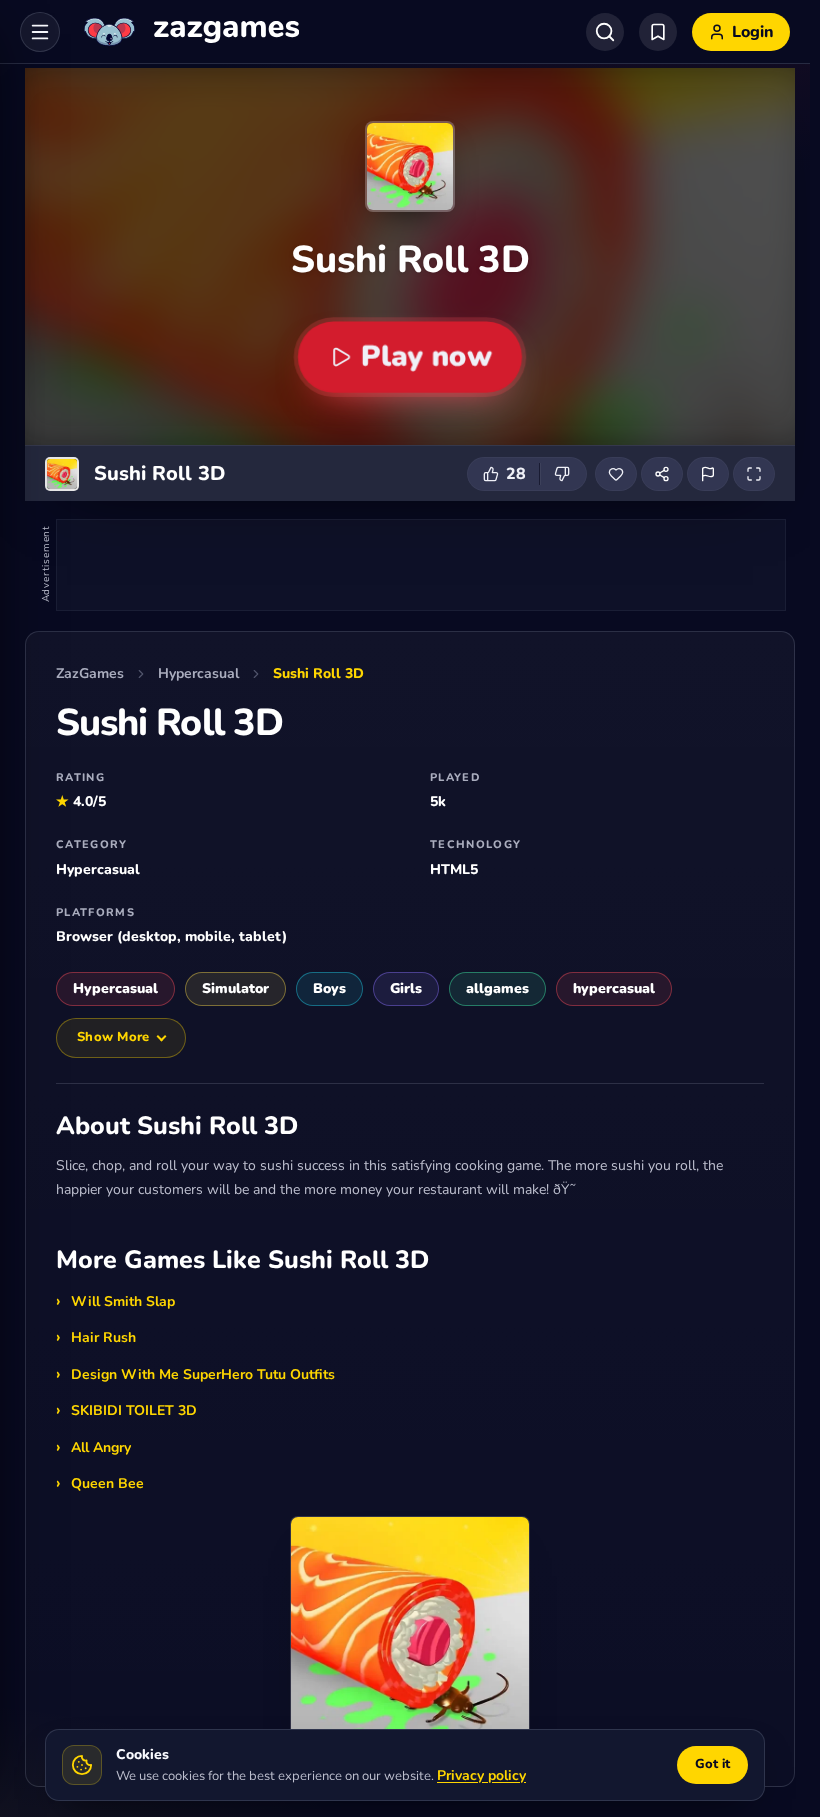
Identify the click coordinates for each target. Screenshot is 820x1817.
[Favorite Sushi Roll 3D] (616, 474)
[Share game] (662, 474)
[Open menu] (40, 32)
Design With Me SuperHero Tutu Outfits (203, 1374)
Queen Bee (107, 1483)
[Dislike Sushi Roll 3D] (563, 474)
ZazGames (90, 673)
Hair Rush (103, 1337)
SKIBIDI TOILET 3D (134, 1410)
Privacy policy (481, 1775)
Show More (113, 1037)
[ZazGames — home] (189, 32)
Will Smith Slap (123, 1301)
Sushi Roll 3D (318, 673)
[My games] (658, 32)
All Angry (101, 1447)
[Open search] (605, 32)
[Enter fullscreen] (754, 474)
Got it (712, 1764)
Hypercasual (198, 673)
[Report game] (708, 474)
